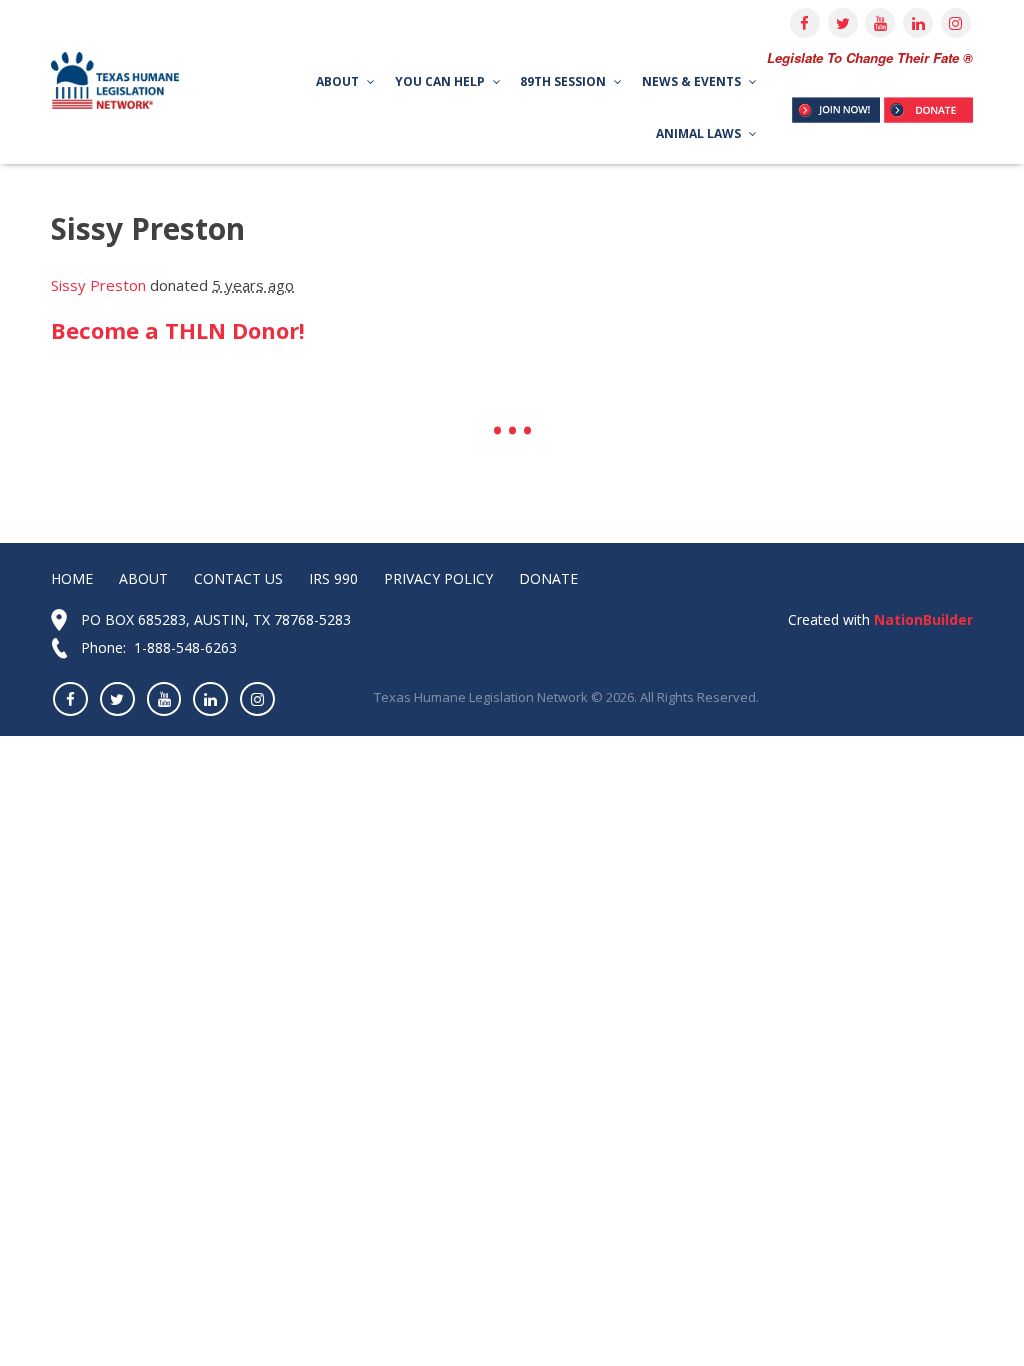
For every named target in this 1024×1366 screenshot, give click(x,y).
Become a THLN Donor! (178, 330)
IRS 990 (333, 578)
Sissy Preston (98, 285)
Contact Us (238, 578)
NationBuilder (921, 619)
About (143, 578)
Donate (548, 578)
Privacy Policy (438, 578)
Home (72, 578)
